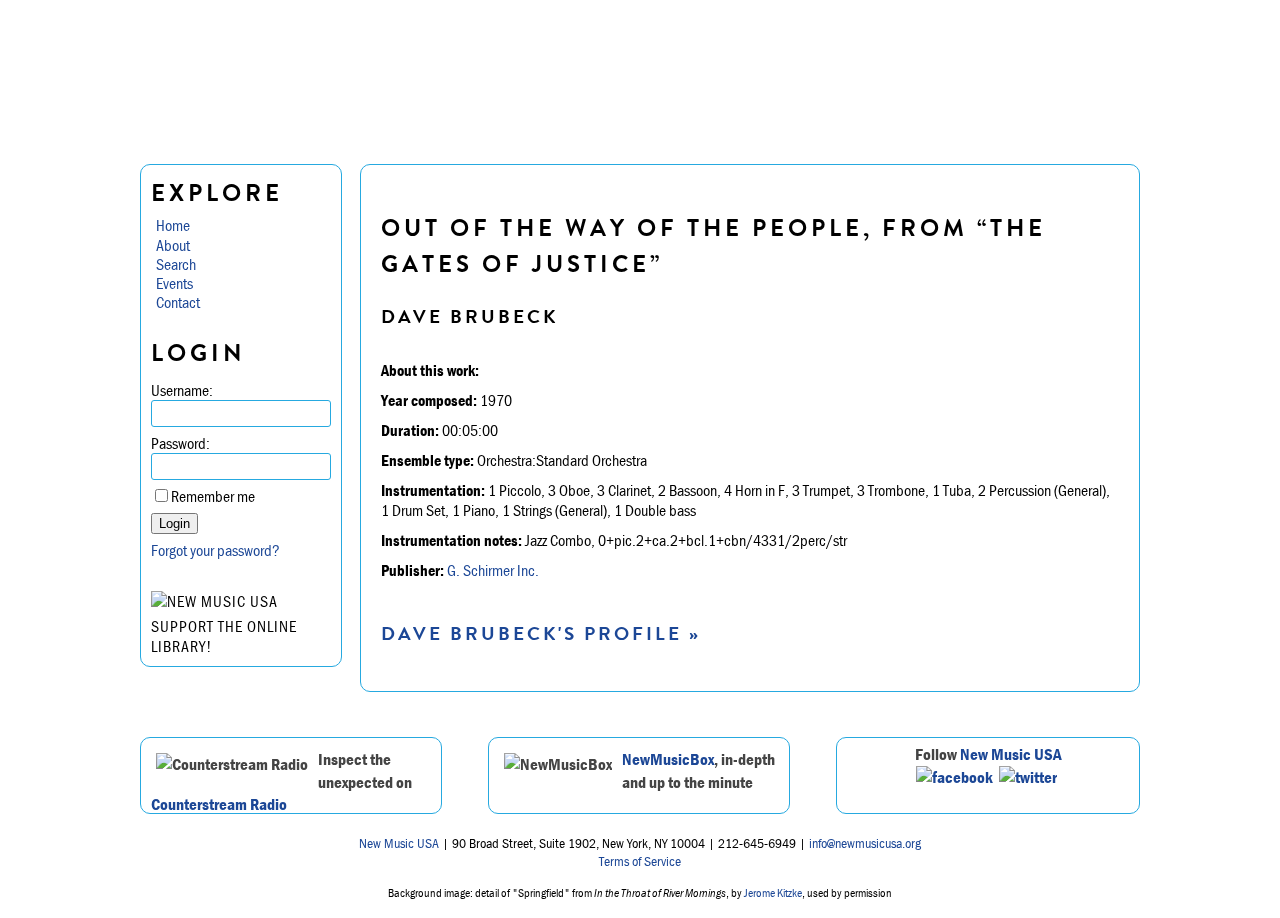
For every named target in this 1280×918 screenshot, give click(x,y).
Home (173, 225)
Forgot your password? (215, 550)
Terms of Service (640, 861)
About (173, 245)
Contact (178, 302)
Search (176, 264)
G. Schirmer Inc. (493, 570)
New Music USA (1011, 754)
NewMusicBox (668, 759)
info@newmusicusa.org (865, 843)
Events (174, 283)
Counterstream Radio (219, 804)
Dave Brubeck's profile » (541, 633)
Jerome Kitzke (773, 892)
